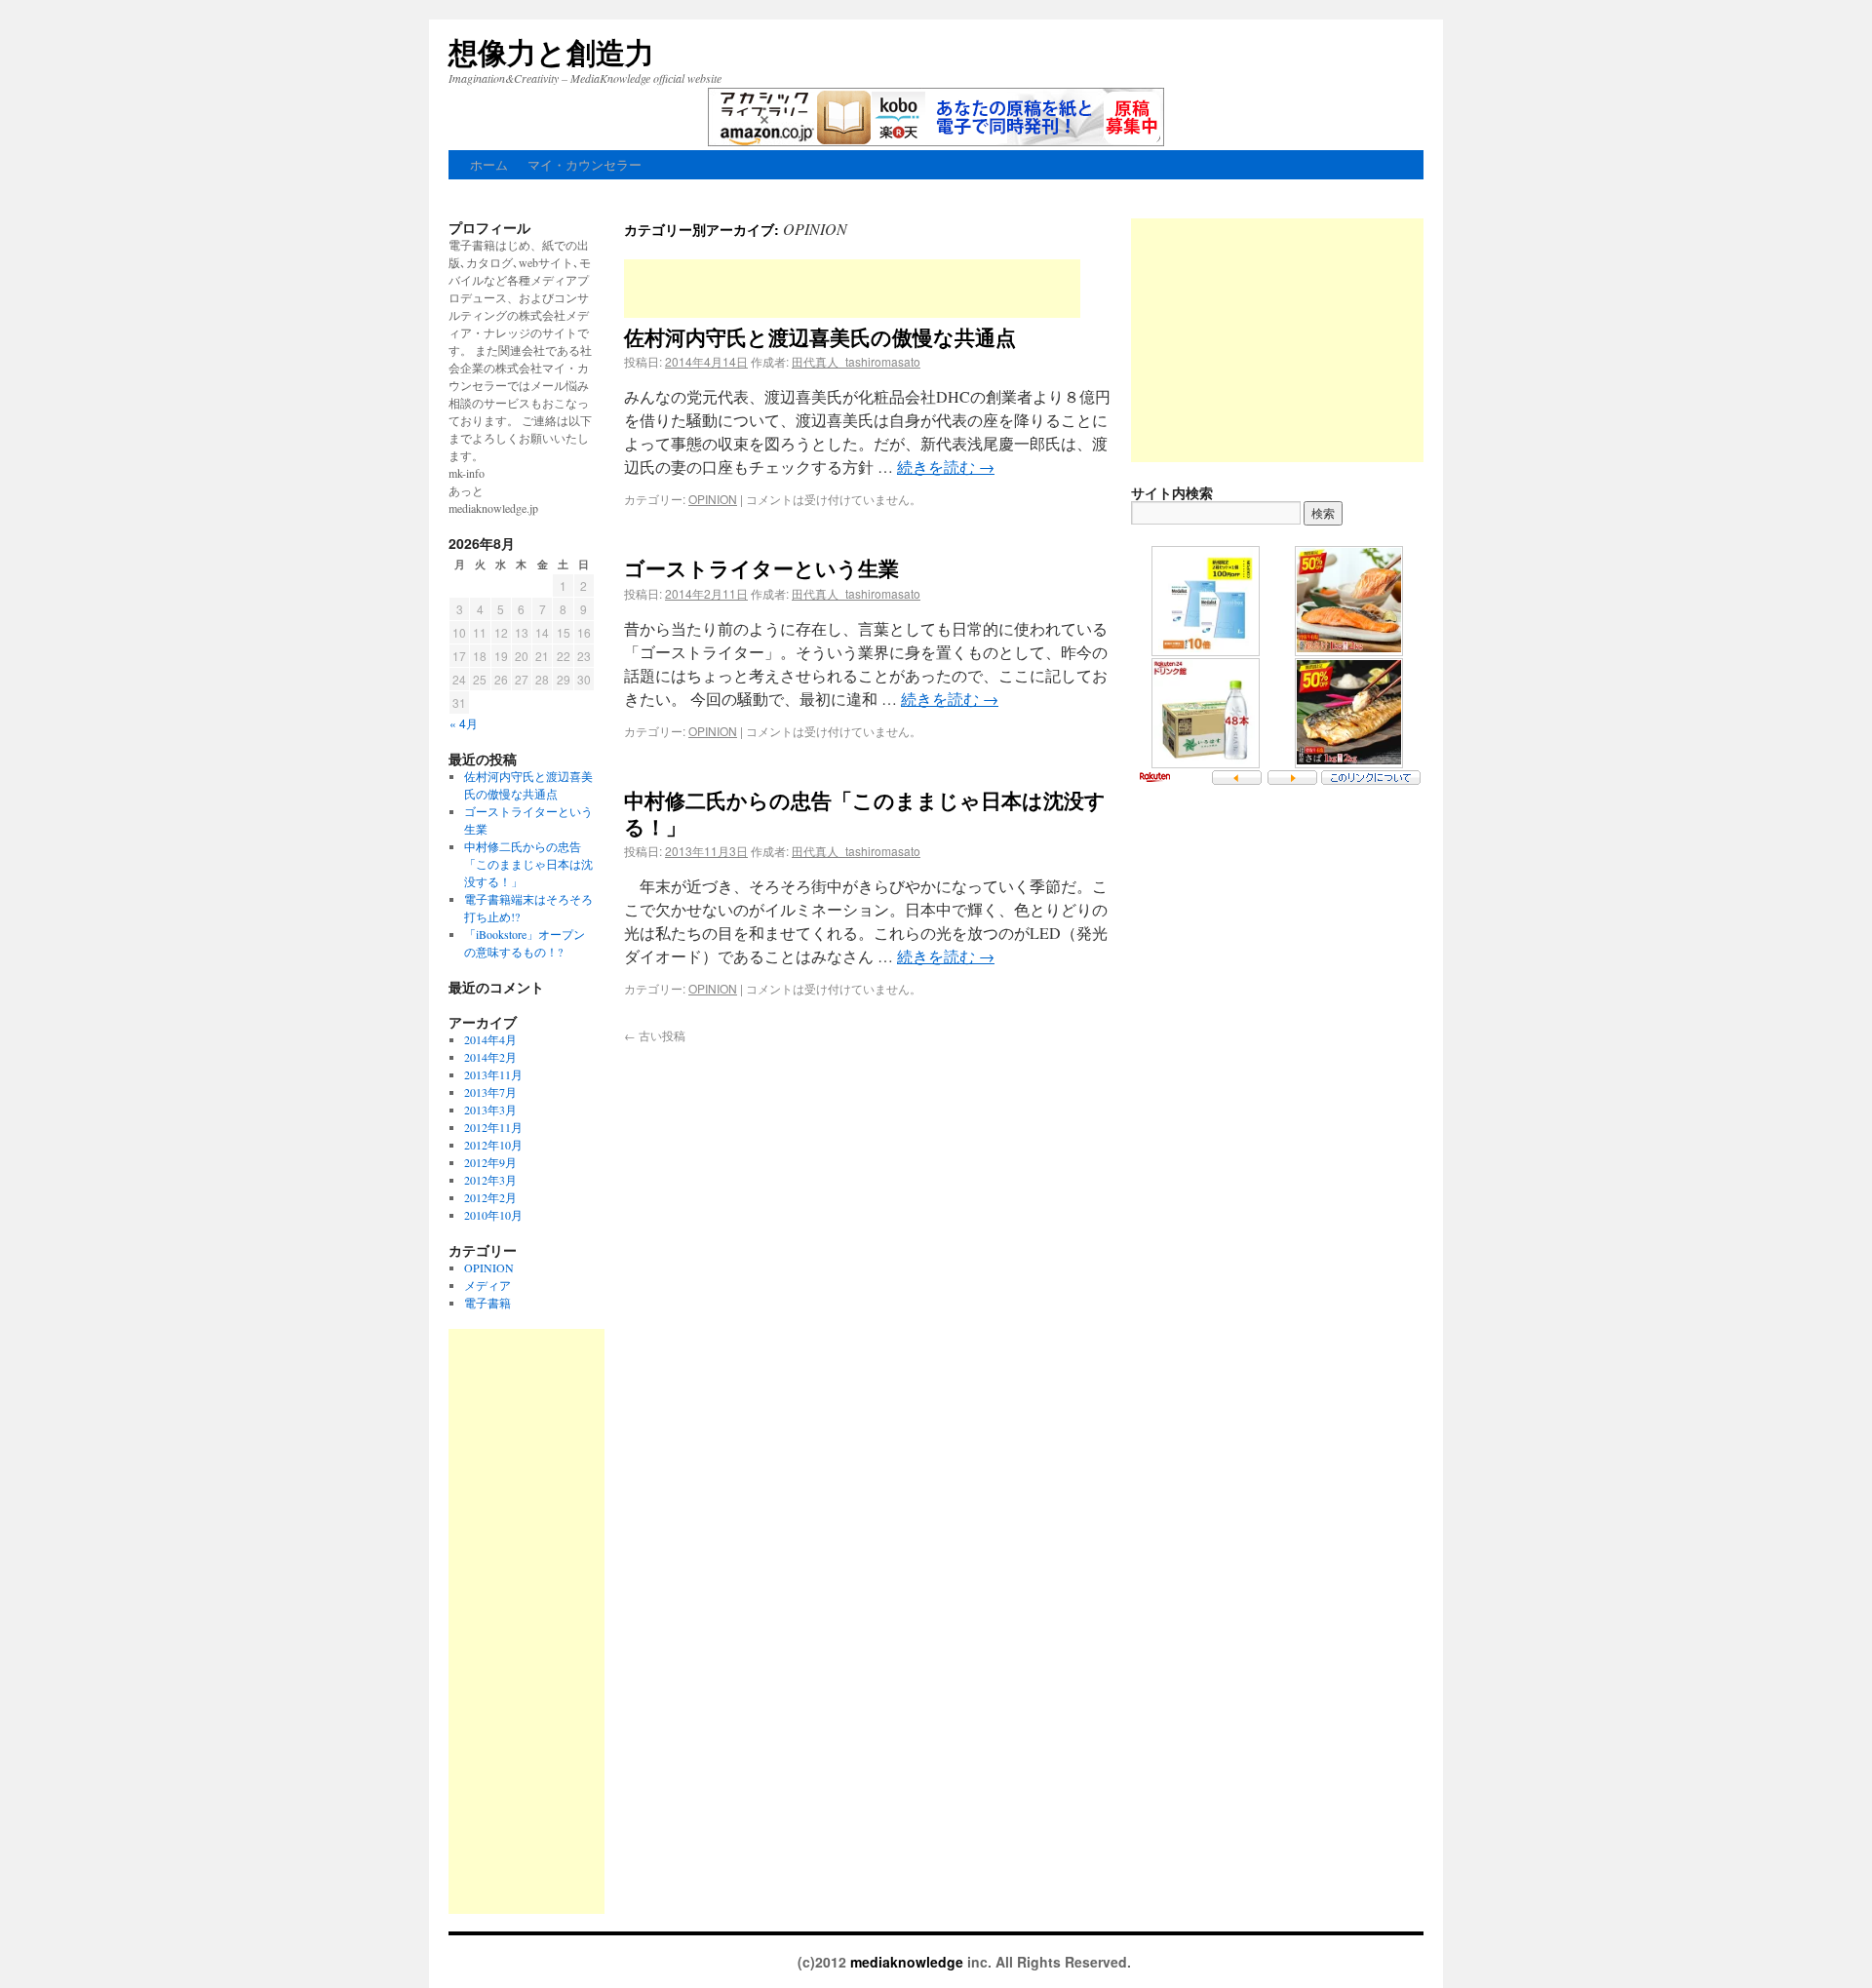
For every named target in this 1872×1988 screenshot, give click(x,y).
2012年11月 (493, 1127)
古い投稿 (655, 1035)
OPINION (713, 499)
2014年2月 (490, 1057)
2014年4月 (490, 1039)
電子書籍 (487, 1303)
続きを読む (946, 467)
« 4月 (464, 723)
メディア (487, 1285)
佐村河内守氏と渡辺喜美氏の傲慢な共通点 (820, 336)
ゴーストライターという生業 (761, 567)
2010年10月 (493, 1215)
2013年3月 (490, 1110)
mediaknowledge (909, 1962)
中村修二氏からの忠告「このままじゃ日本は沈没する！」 (865, 813)
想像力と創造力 (551, 51)
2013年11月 (493, 1074)
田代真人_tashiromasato (856, 361)
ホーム (489, 164)
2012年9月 (490, 1162)
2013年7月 (490, 1092)
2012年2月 (490, 1197)
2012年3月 (490, 1180)
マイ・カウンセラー (585, 164)
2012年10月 (493, 1145)
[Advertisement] (852, 289)
